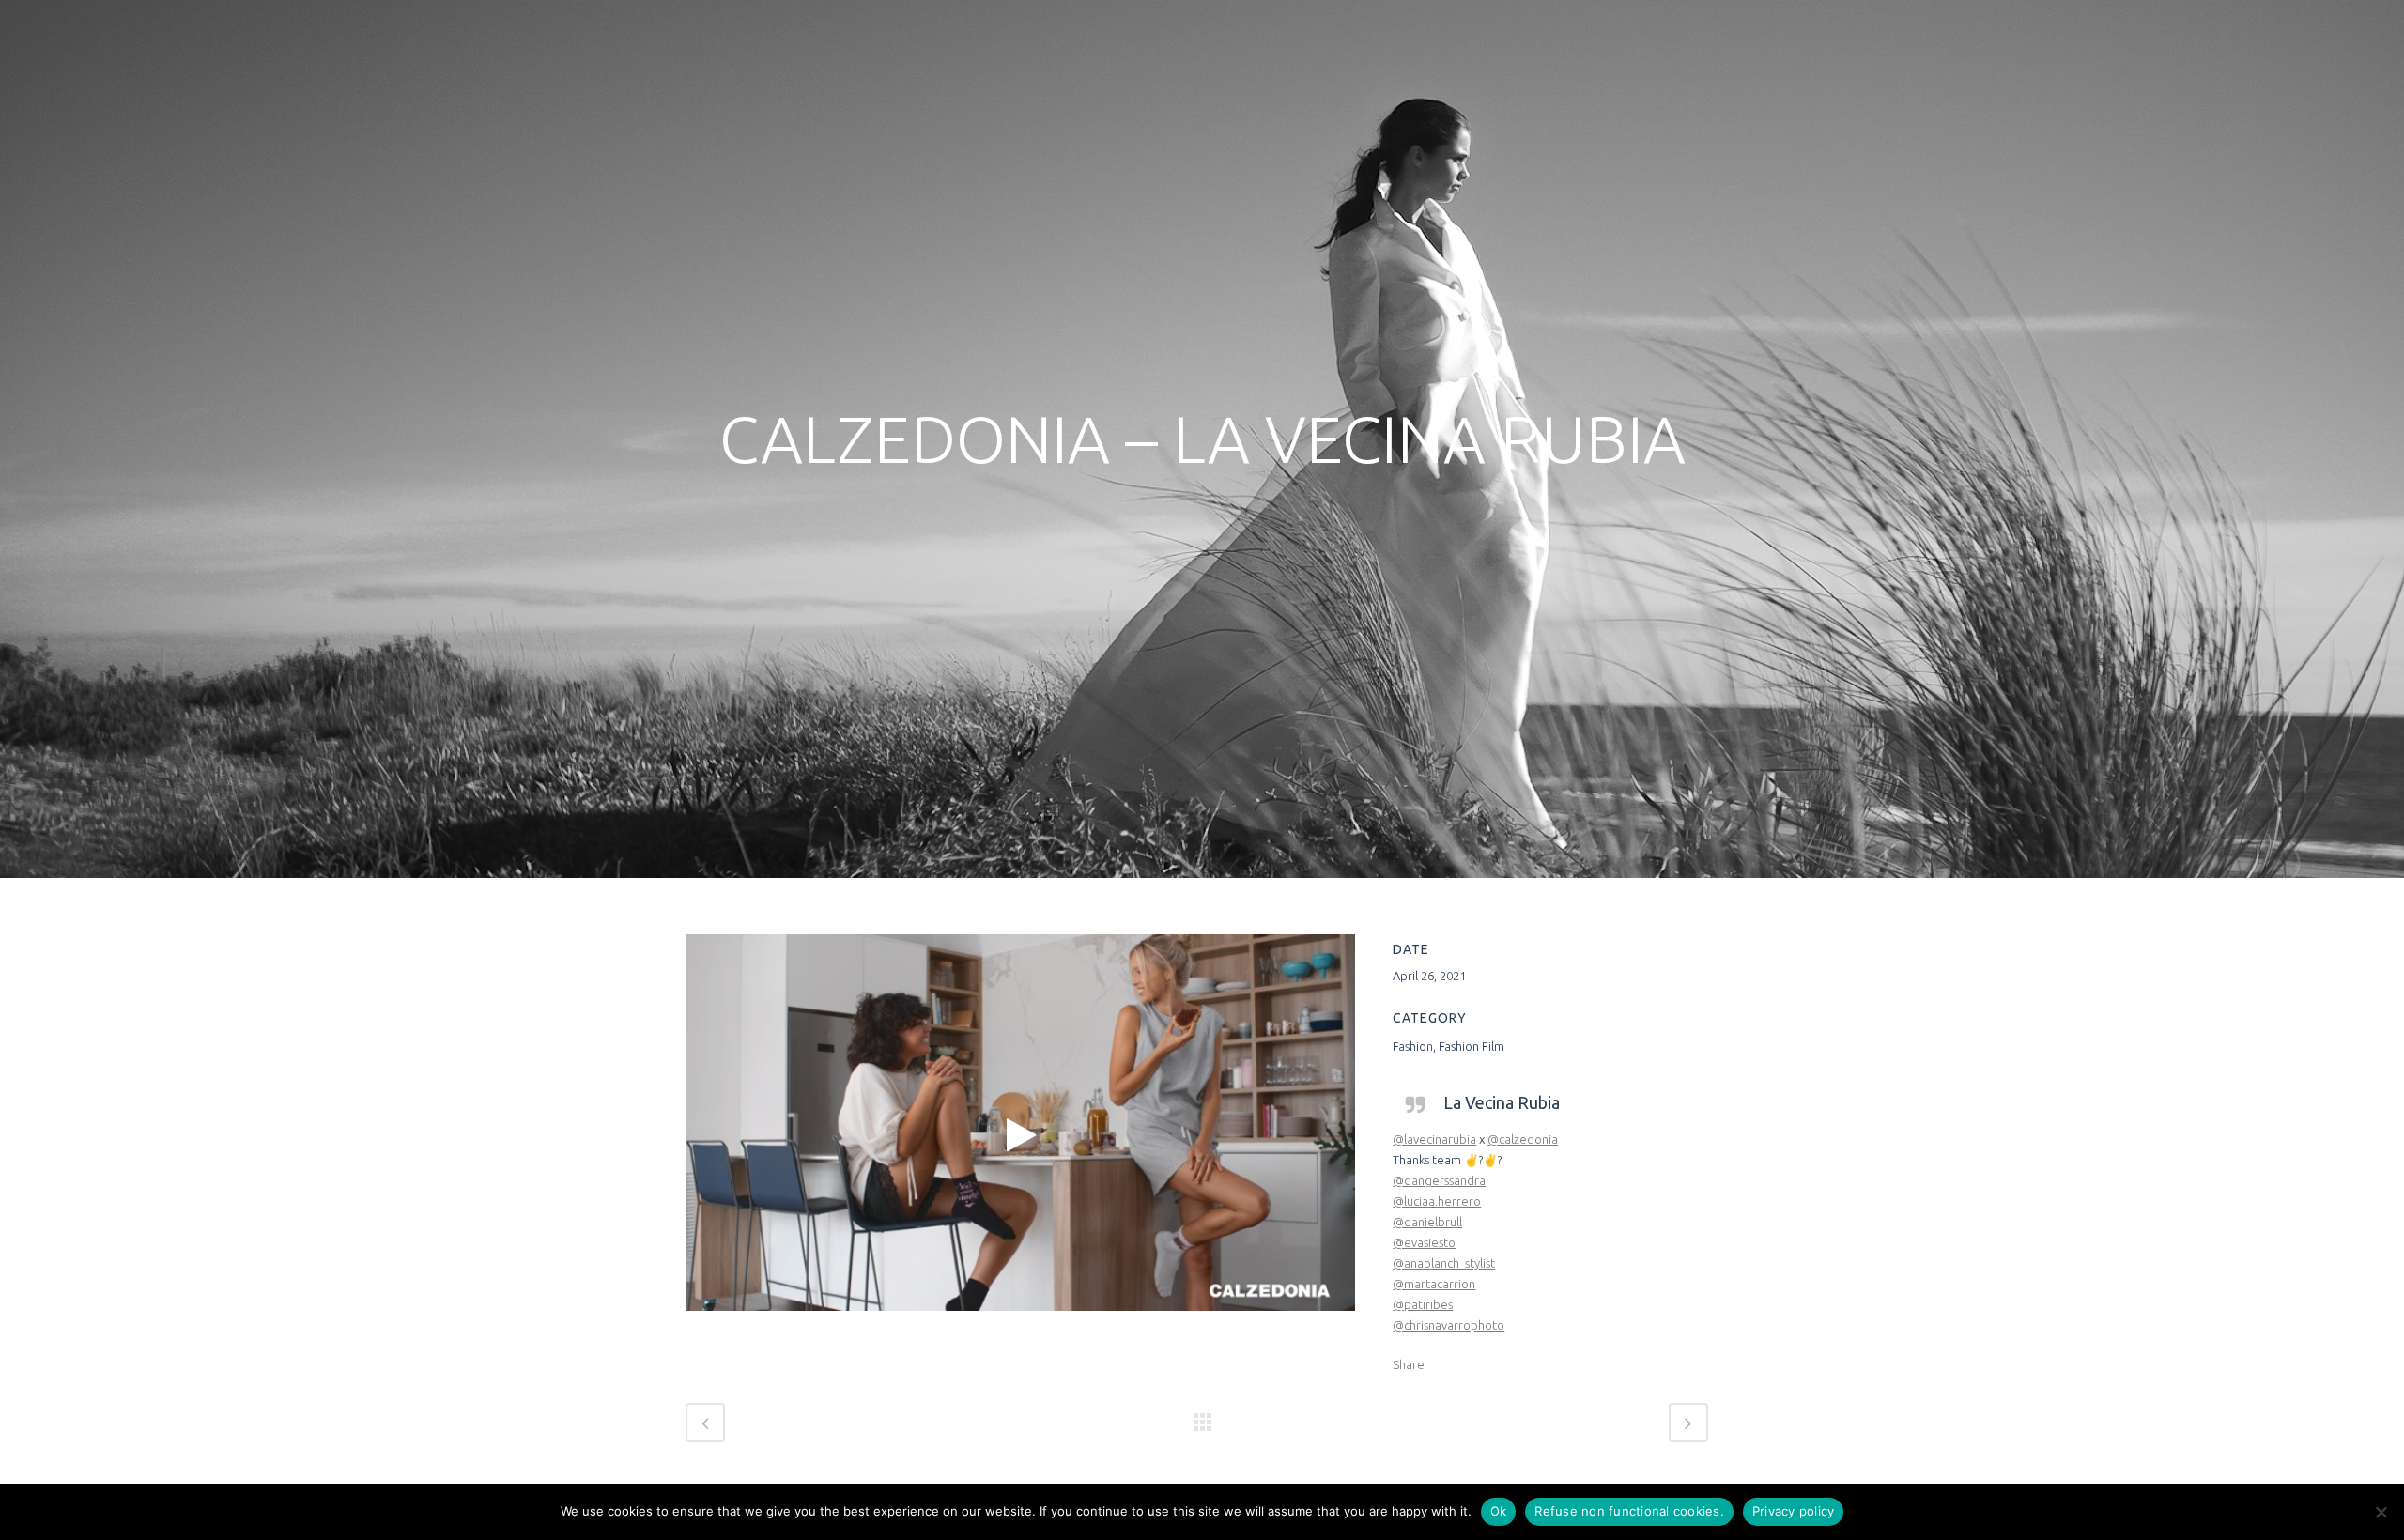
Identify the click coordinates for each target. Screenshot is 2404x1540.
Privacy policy (1794, 1511)
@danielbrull (1427, 1222)
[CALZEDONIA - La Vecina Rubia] (1020, 1135)
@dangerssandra (1439, 1180)
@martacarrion (1434, 1284)
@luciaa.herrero (1437, 1201)
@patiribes (1423, 1304)
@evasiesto (1424, 1242)
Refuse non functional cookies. (1629, 1511)
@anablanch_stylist (1444, 1263)
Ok (1499, 1511)
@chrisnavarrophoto (1449, 1325)
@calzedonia (1523, 1139)
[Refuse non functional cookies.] (2381, 1512)
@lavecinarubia (1434, 1139)
